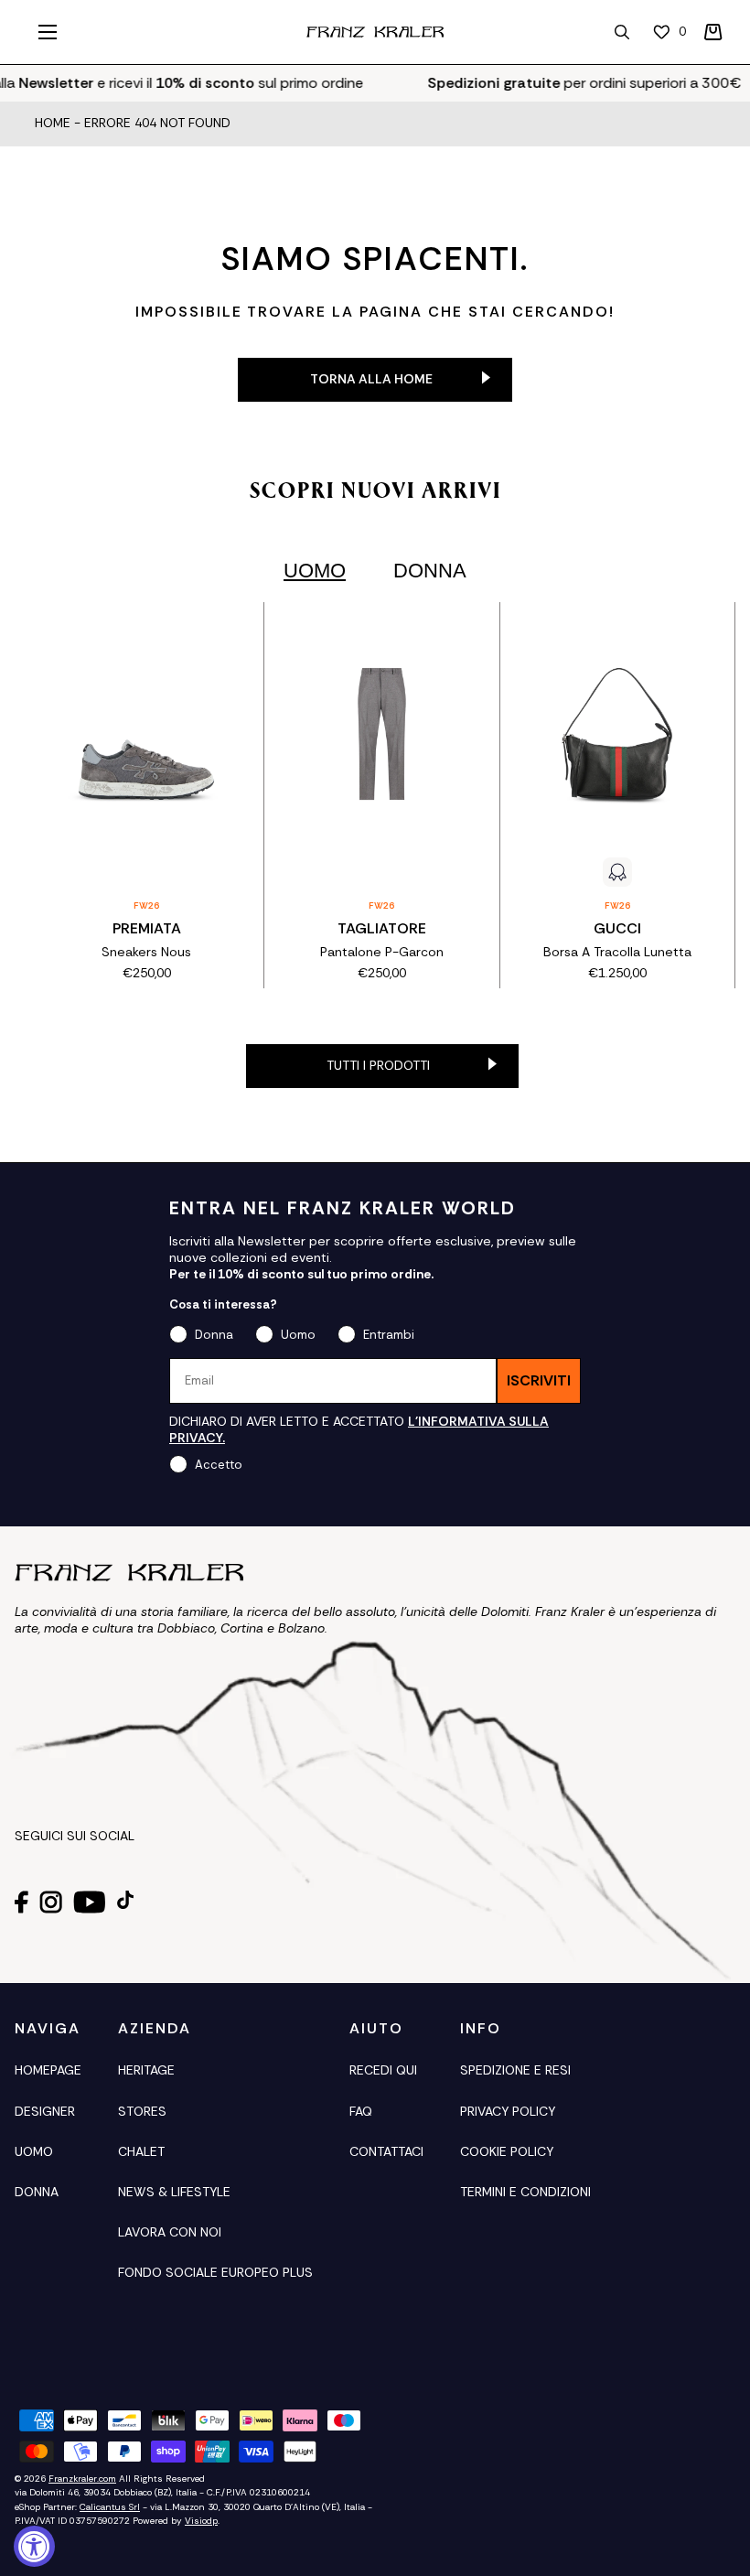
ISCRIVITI (539, 1380)
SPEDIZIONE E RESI (515, 2070)
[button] (713, 32)
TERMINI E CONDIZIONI (525, 2192)
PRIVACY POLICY (508, 2111)
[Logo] (375, 32)
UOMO (34, 2151)
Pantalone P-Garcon (382, 952)
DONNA (37, 2192)
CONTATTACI (386, 2151)
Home (53, 124)
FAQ (361, 2111)
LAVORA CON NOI (170, 2232)
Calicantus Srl (110, 2507)
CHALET (141, 2151)
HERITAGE (146, 2070)
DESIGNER (45, 2111)
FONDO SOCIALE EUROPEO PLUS (215, 2272)
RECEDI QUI (383, 2070)
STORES (142, 2111)
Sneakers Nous (146, 952)
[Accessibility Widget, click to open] (34, 2546)
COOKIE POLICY (507, 2151)
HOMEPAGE (48, 2070)
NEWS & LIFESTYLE (174, 2192)
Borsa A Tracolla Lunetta (617, 952)
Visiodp (201, 2521)
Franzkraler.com (82, 2479)
